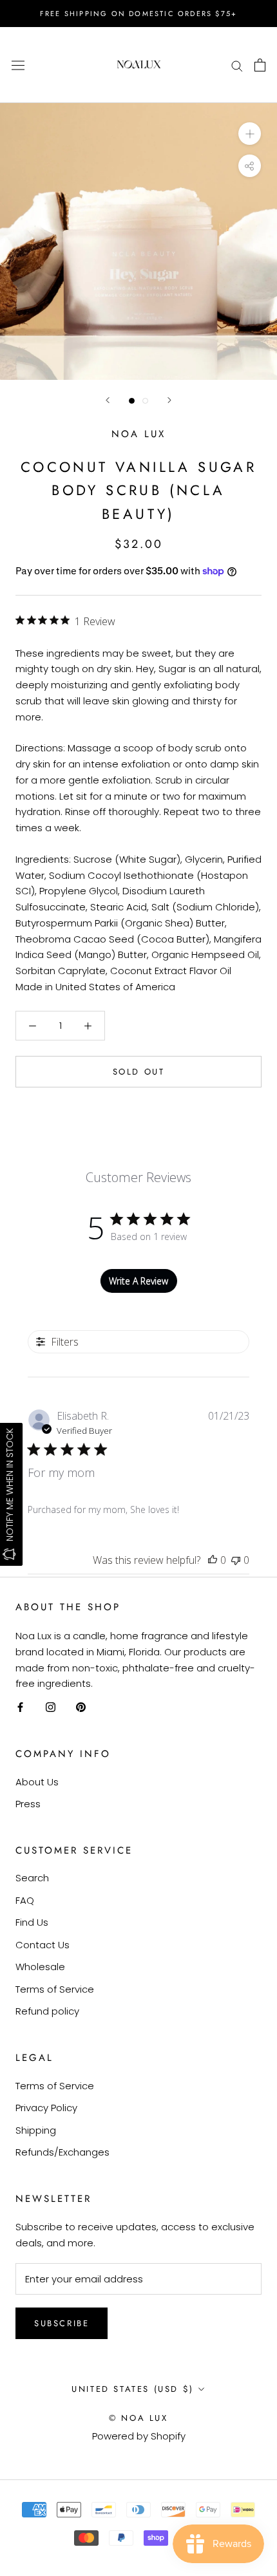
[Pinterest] (81, 1707)
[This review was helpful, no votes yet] (213, 1560)
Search (32, 1878)
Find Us (32, 1922)
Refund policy (47, 2011)
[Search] (237, 65)
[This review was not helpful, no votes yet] (236, 1560)
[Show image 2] (145, 401)
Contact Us (43, 1945)
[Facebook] (20, 1707)
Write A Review (138, 1281)
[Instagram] (51, 1707)
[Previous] (108, 400)
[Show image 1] (132, 401)
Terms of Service (55, 1989)
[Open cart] (260, 65)
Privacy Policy (46, 2108)
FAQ (25, 1900)
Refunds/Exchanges (62, 2152)
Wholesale (40, 1967)
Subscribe (62, 2323)
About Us (37, 1782)
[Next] (169, 400)
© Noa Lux (138, 2418)
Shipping (36, 2130)
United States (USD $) (133, 2389)
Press (28, 1804)
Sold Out (139, 1072)
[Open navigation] (18, 65)
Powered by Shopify (139, 2436)
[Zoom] (250, 134)
